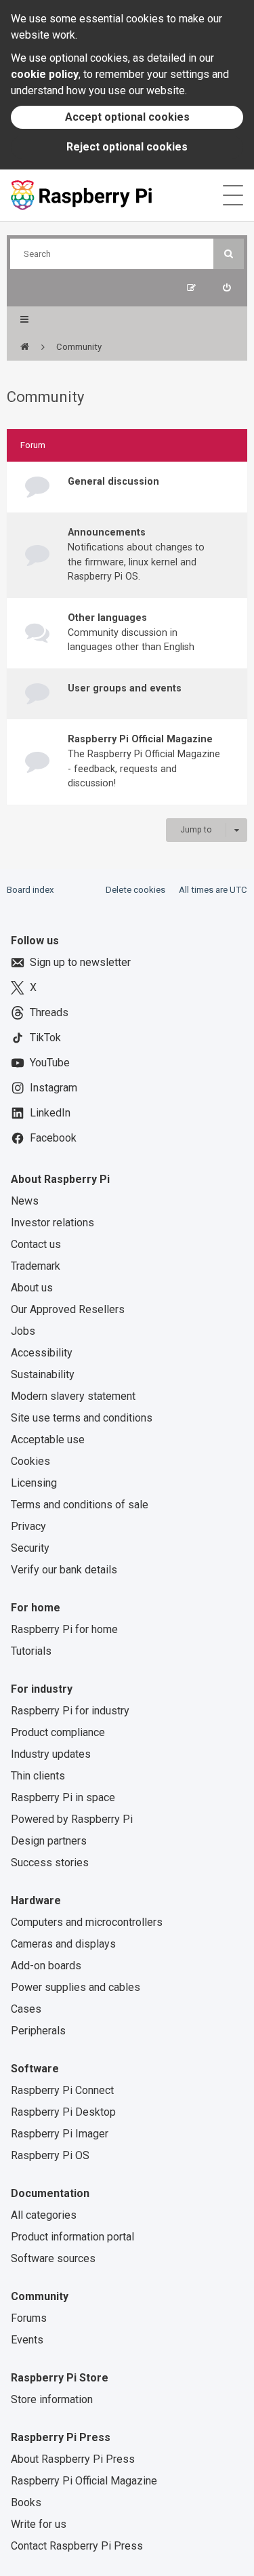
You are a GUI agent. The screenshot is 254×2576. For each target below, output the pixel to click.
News (25, 1201)
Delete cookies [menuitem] (135, 890)
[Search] (229, 254)
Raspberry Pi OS (50, 2155)
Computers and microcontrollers (87, 1922)
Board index (30, 890)
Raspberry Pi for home (64, 1629)
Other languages (107, 618)
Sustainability (43, 1374)
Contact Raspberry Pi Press (77, 2546)
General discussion (113, 481)
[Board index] (25, 347)
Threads (49, 1012)
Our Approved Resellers (68, 1309)
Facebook (53, 1138)
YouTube (50, 1063)
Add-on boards (46, 1966)
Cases (26, 2009)
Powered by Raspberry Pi (72, 1819)
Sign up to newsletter (80, 962)
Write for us (39, 2524)
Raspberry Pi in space (63, 1797)
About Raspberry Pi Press (73, 2459)
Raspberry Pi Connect (62, 2090)
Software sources (53, 2258)
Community (45, 397)
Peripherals (38, 2031)
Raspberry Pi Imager (60, 2134)
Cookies (30, 1461)
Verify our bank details (64, 1570)
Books (26, 2502)
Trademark (36, 1266)
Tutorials (31, 1651)
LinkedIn (50, 1113)
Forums (29, 2318)
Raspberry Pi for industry (70, 1711)
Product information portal (72, 2237)
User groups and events (125, 688)
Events (27, 2340)
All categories (44, 2215)
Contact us (36, 1244)
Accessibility (42, 1353)
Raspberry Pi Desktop (63, 2112)
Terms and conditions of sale (80, 1505)
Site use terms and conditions (82, 1418)
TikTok (45, 1038)
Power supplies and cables (76, 1987)
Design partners (49, 1841)
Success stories (50, 1863)
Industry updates (51, 1754)
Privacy (28, 1526)
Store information (52, 2399)
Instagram (54, 1088)
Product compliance (58, 1732)
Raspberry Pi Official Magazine (140, 739)
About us (32, 1288)
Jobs (23, 1331)
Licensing (34, 1483)
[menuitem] (227, 288)
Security (30, 1548)
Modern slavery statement (73, 1396)
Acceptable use (48, 1440)
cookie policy (45, 74)
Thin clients (38, 1776)
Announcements (107, 532)
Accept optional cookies (127, 117)
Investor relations (52, 1223)
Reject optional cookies (127, 147)
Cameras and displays (63, 1944)
